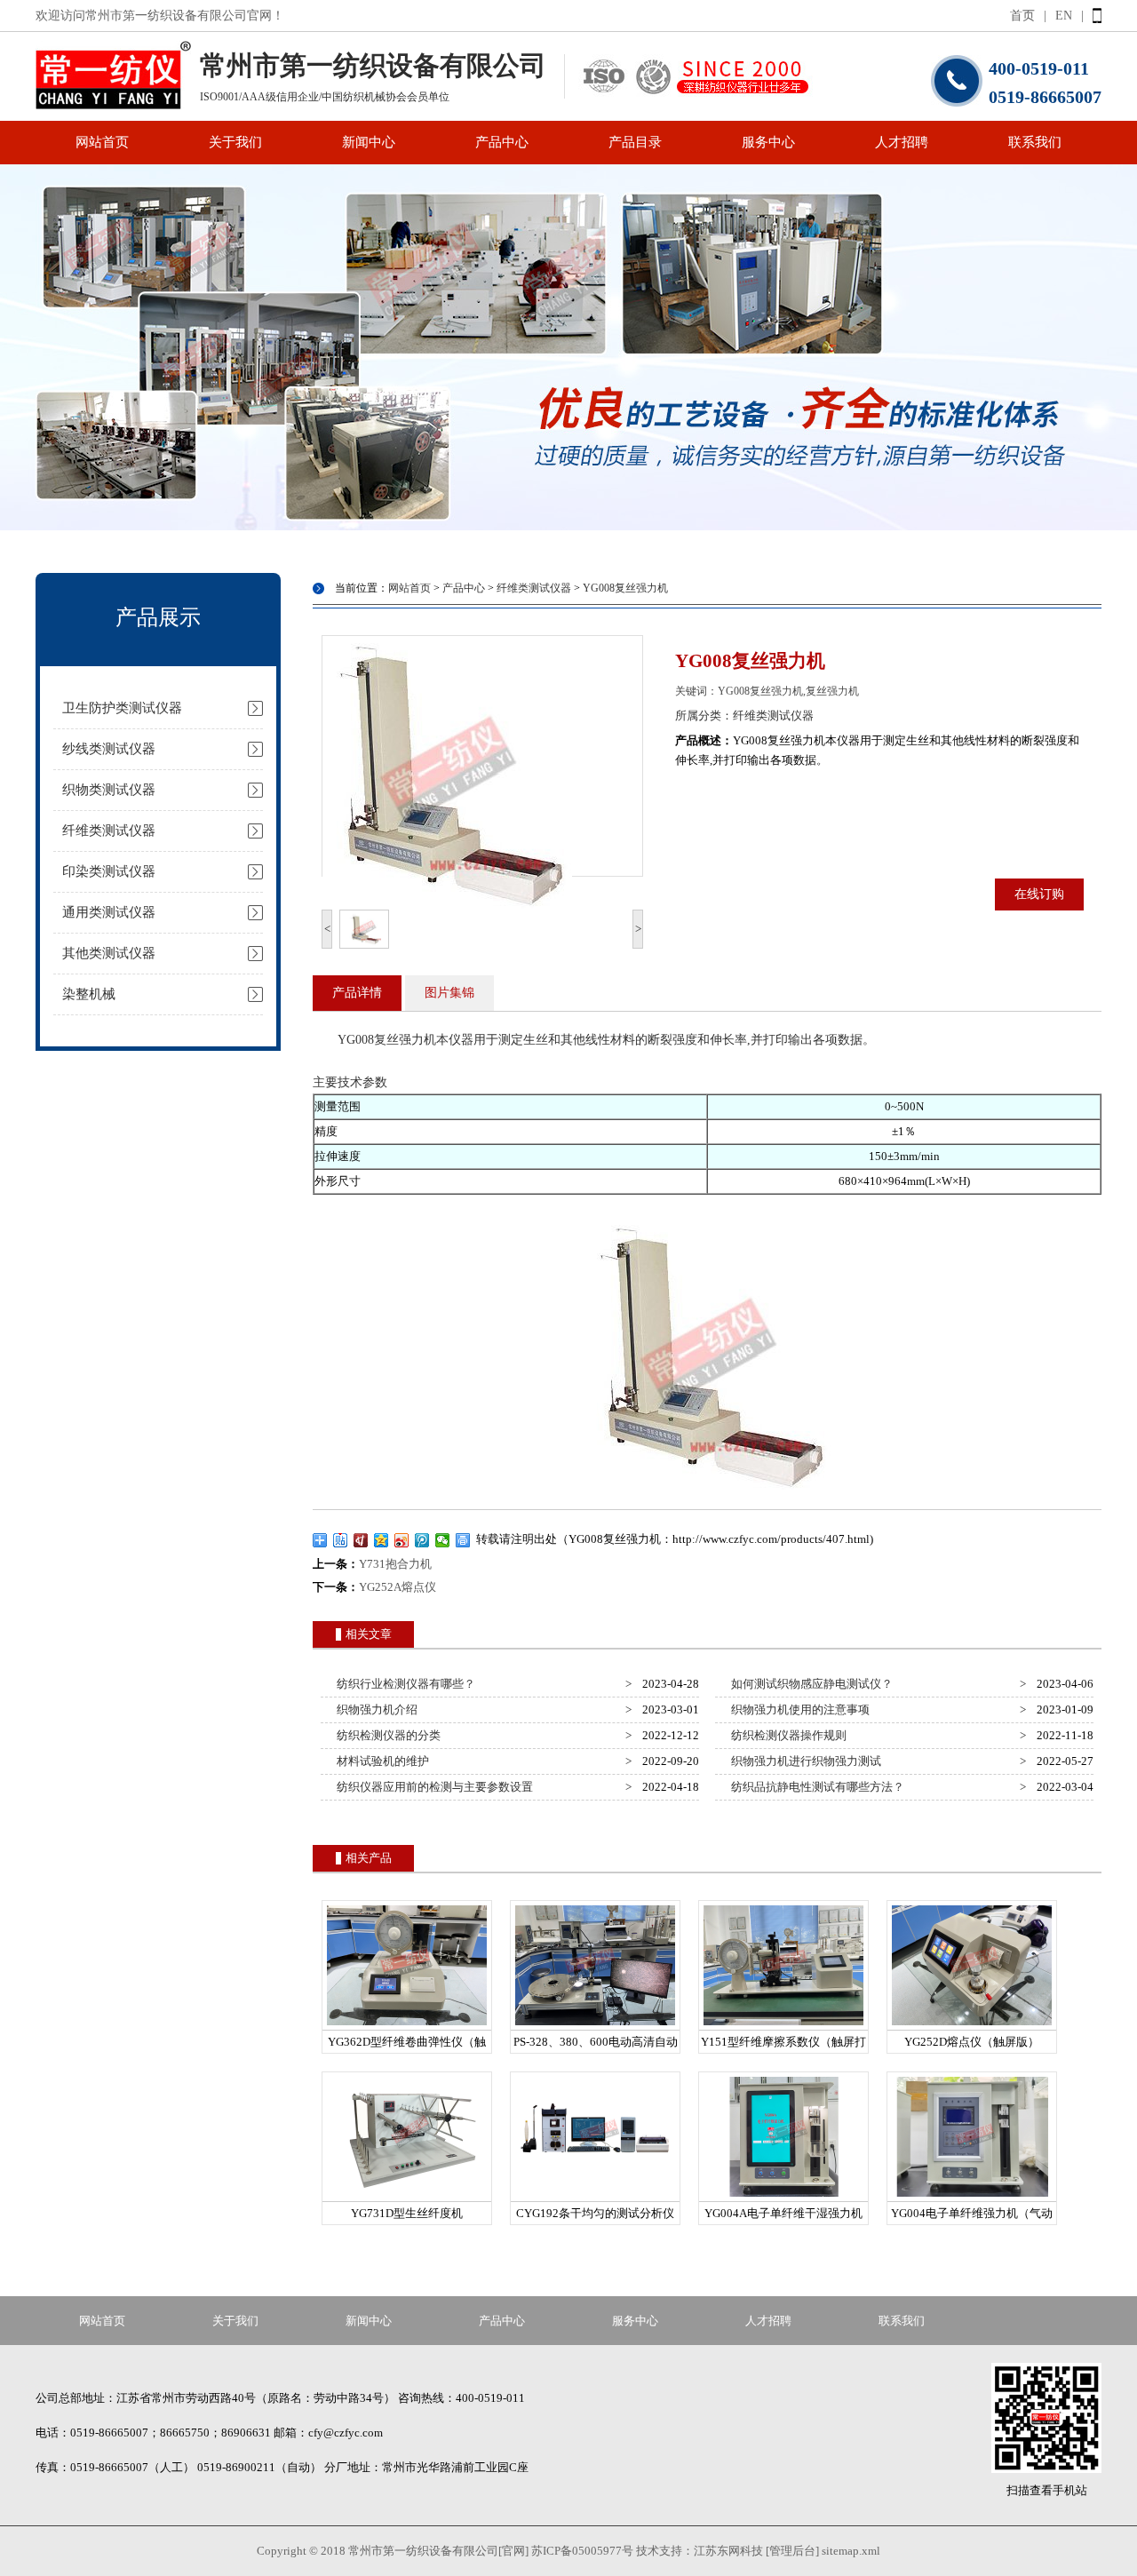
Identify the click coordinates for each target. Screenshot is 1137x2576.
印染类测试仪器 (109, 871)
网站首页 (102, 142)
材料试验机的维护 (380, 1761)
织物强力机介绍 (374, 1709)
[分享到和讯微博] (361, 1540)
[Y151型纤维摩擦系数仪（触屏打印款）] (783, 2026)
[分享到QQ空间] (382, 1540)
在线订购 (1039, 894)
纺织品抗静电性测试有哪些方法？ (815, 1787)
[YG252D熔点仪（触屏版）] (972, 2026)
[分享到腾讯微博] (422, 1540)
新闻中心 (369, 142)
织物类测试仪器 (109, 790)
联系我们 (1035, 142)
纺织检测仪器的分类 (386, 1735)
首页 (1022, 16)
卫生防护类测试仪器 (122, 708)
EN (1064, 16)
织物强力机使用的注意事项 (798, 1709)
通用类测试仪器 (109, 912)
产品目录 (635, 142)
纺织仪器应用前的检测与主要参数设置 (432, 1787)
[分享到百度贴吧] (341, 1540)
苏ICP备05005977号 (582, 2551)
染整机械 (89, 994)
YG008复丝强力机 (625, 588)
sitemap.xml (851, 2551)
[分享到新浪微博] (402, 1540)
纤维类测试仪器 (109, 831)
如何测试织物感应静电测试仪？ (809, 1684)
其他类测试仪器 (109, 953)
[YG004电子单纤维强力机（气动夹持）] (972, 2197)
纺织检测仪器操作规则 (786, 1735)
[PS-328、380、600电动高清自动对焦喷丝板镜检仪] (595, 2026)
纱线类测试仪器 (109, 749)
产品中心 (502, 142)
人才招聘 (902, 142)
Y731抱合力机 (395, 1564)
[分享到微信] (443, 1540)
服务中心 (768, 142)
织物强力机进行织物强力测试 (803, 1761)
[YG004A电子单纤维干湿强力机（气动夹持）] (783, 2197)
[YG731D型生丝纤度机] (407, 2197)
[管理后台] (792, 2551)
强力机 (417, 1040)
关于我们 (235, 142)
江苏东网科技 (728, 2551)
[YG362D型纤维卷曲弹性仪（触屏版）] (407, 2026)
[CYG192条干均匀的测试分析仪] (595, 2197)
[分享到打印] (463, 1540)
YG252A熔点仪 (398, 1587)
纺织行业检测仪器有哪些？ (403, 1684)
